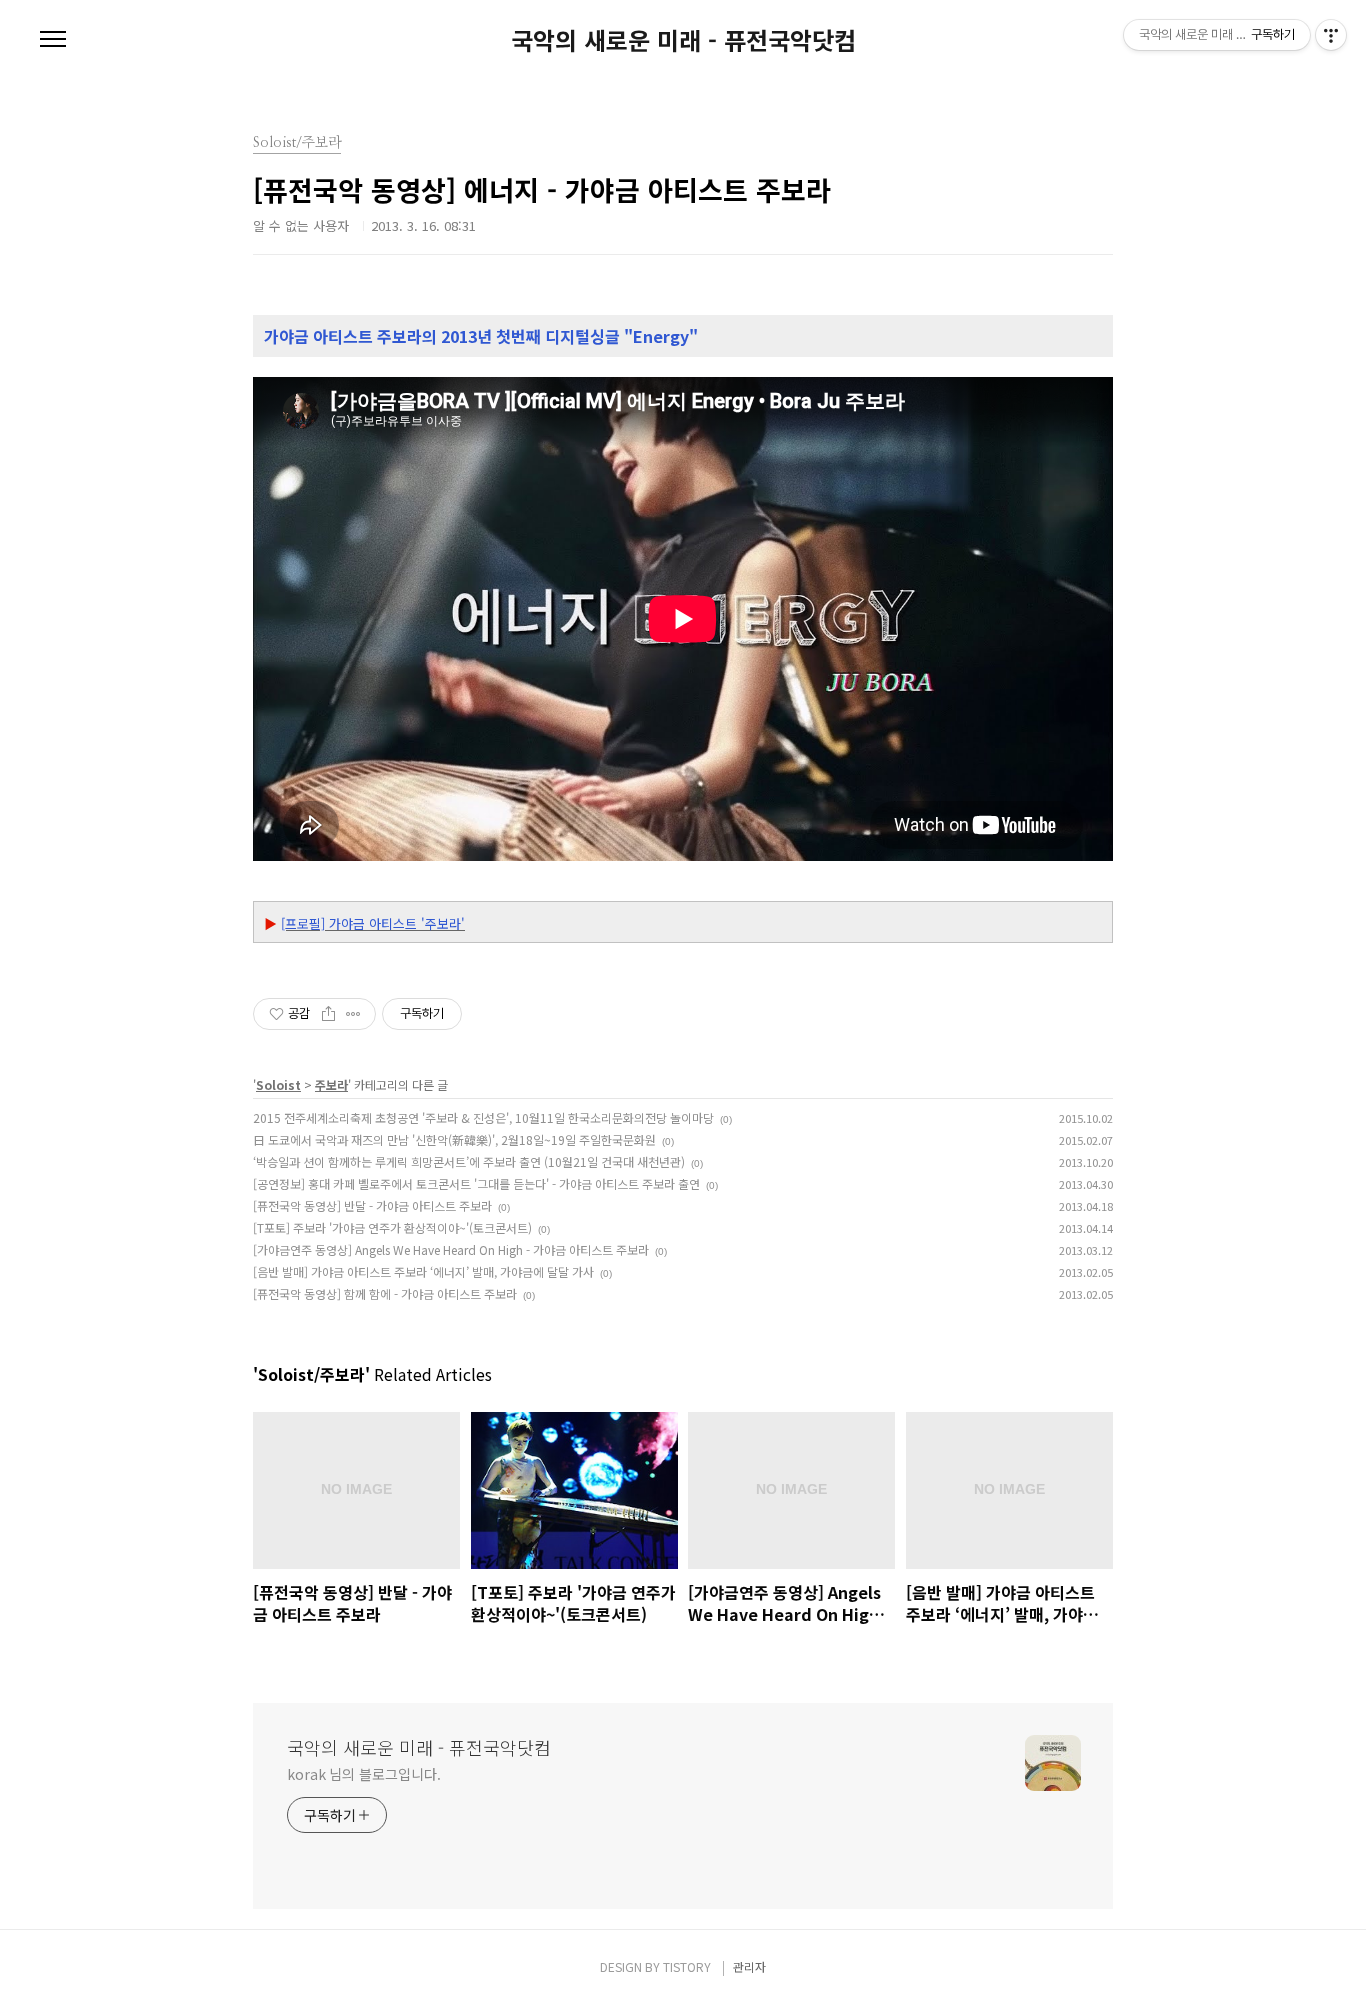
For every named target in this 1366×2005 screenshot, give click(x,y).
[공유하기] (328, 1014)
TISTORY (687, 1966)
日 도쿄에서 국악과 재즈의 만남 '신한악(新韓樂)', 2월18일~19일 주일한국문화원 (454, 1139)
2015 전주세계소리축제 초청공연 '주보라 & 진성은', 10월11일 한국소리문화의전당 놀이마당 (483, 1117)
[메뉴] (53, 40)
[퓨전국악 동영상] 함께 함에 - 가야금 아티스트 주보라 (385, 1293)
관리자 (749, 1966)
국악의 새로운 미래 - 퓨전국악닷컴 (683, 40)
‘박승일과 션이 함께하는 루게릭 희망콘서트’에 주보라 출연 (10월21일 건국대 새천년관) (469, 1161)
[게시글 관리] (353, 1014)
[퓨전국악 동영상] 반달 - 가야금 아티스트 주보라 (372, 1205)
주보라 (331, 1084)
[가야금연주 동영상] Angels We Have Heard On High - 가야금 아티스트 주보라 (451, 1249)
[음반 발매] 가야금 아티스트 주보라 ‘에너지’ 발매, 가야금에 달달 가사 (423, 1271)
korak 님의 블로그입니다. (363, 1774)
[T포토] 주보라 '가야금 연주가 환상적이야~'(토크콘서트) (392, 1227)
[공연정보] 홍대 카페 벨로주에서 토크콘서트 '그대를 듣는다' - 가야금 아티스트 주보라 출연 (476, 1183)
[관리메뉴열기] (1331, 35)
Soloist (278, 1084)
